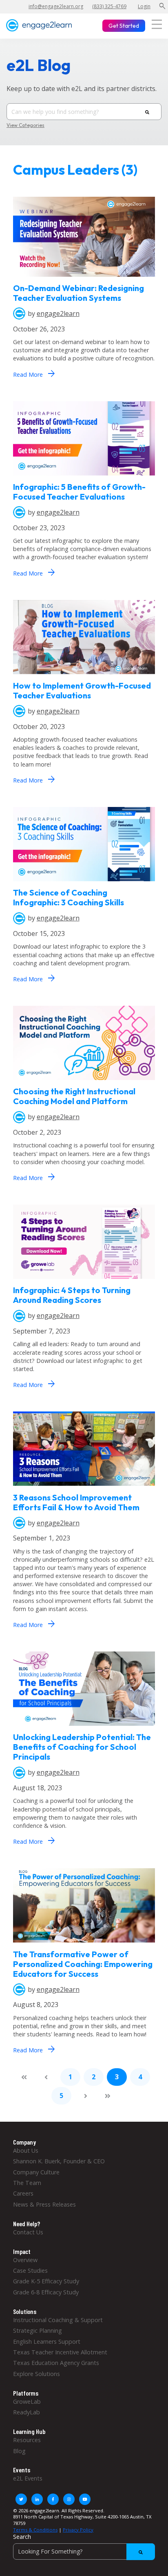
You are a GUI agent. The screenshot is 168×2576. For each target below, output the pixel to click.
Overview (25, 2260)
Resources (27, 2440)
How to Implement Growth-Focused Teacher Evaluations (82, 690)
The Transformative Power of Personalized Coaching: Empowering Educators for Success (83, 1964)
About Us (26, 2150)
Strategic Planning (38, 2330)
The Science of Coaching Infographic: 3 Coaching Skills (69, 897)
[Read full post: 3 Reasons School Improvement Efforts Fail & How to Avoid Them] (84, 1488)
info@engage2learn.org (56, 6)
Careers (23, 2193)
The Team (27, 2183)
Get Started (124, 26)
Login (144, 6)
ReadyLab (27, 2412)
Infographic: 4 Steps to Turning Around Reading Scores (72, 1295)
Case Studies (30, 2270)
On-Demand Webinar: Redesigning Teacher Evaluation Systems (78, 293)
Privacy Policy (78, 2530)
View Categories (25, 125)
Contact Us (28, 2232)
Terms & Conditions (35, 2530)
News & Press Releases (44, 2204)
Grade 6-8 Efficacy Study (46, 2292)
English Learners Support (47, 2342)
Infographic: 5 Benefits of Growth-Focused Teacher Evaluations (79, 492)
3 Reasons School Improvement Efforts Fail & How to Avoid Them (76, 1502)
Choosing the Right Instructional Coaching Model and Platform (74, 1096)
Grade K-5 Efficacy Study (46, 2281)
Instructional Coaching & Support (58, 2320)
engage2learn (58, 313)
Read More (34, 373)
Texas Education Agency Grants (56, 2363)
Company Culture (36, 2172)
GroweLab (27, 2402)
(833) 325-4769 (109, 6)
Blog (19, 2451)
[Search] (147, 112)
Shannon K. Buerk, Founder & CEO (59, 2161)
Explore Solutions (36, 2374)
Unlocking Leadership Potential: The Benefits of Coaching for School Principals (82, 1747)
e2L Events (28, 2478)
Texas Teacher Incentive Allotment (60, 2352)
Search (22, 2537)
